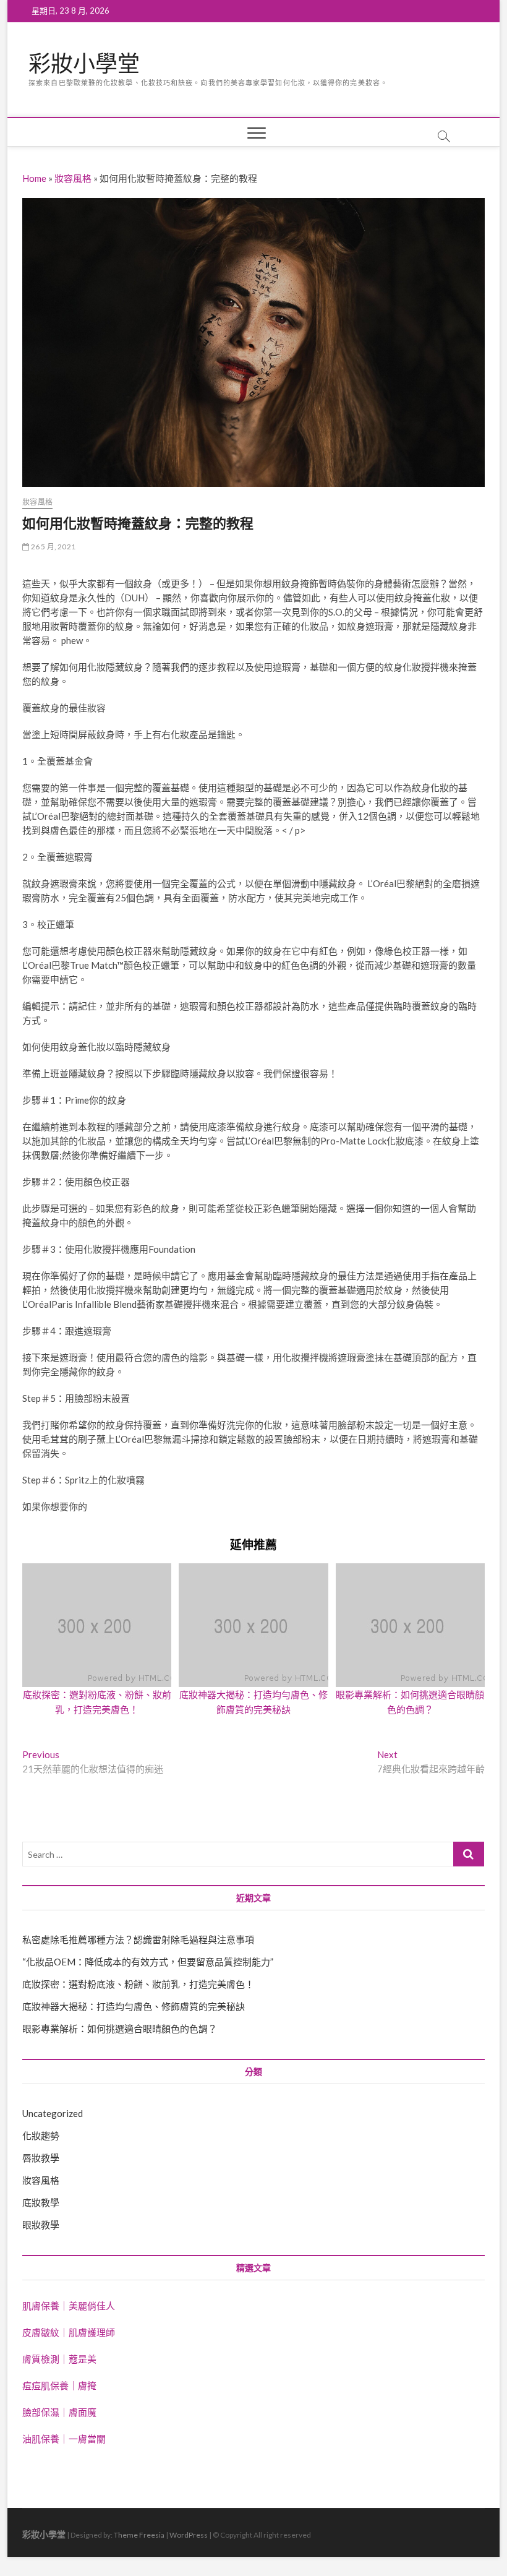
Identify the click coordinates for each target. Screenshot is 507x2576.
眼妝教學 (41, 2225)
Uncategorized (53, 2113)
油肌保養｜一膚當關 (64, 2439)
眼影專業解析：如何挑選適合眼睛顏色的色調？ (120, 2029)
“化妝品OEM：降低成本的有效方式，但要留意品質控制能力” (148, 1962)
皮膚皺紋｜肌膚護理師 (69, 2332)
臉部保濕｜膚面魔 (59, 2412)
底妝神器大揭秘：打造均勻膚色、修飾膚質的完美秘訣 (134, 2006)
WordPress (189, 2535)
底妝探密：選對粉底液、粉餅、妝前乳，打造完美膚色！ (138, 1984)
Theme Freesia (139, 2535)
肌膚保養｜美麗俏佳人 (69, 2306)
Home (34, 178)
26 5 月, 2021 (52, 547)
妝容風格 (73, 178)
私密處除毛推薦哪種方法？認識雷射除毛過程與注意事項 (138, 1939)
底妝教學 (41, 2202)
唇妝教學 (41, 2158)
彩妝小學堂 (84, 64)
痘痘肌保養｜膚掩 (59, 2385)
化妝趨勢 (41, 2136)
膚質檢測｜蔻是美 (59, 2359)
